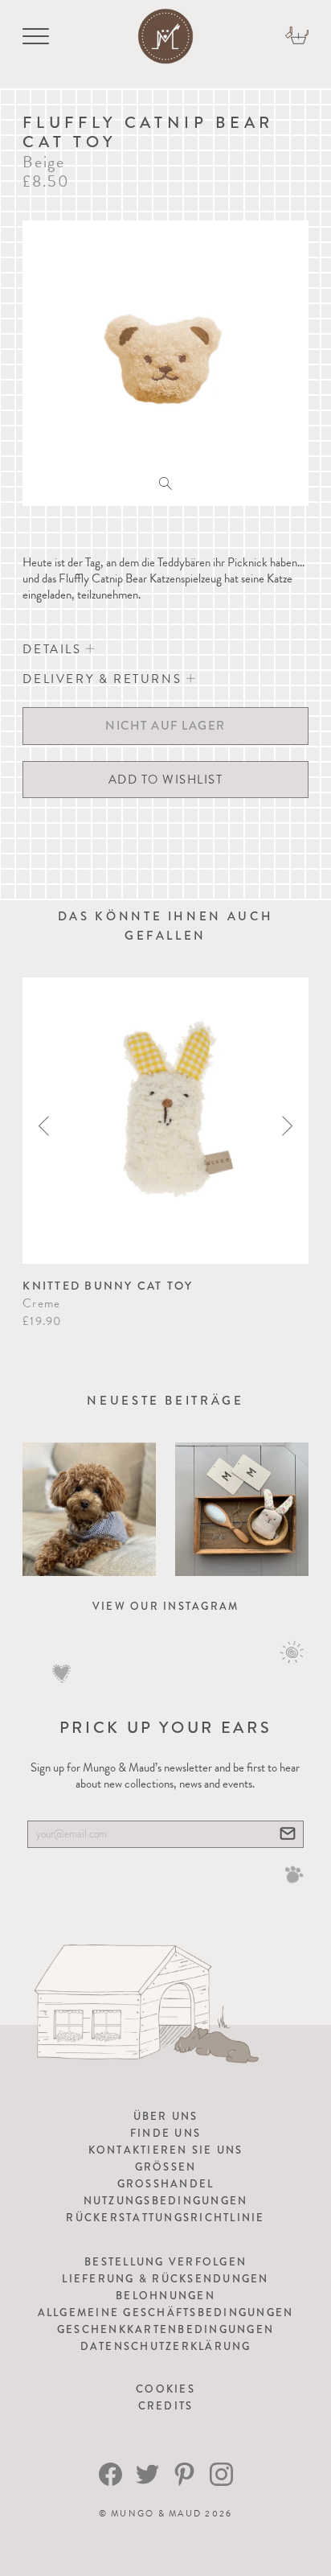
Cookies (165, 2389)
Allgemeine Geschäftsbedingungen (166, 2313)
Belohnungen (165, 2296)
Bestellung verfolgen (165, 2262)
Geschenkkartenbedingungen (165, 2329)
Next (287, 1126)
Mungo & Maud (156, 2514)
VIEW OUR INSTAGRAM (166, 1606)
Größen (166, 2167)
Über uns (166, 2116)
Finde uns (165, 2133)
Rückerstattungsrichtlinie (165, 2218)
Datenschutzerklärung (166, 2346)
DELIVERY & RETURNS (104, 679)
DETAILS (54, 649)
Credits (166, 2406)
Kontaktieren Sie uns (166, 2150)
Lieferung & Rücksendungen (165, 2279)
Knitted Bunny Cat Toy (108, 1286)
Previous (44, 1126)
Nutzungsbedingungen (166, 2201)
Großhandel (166, 2184)
